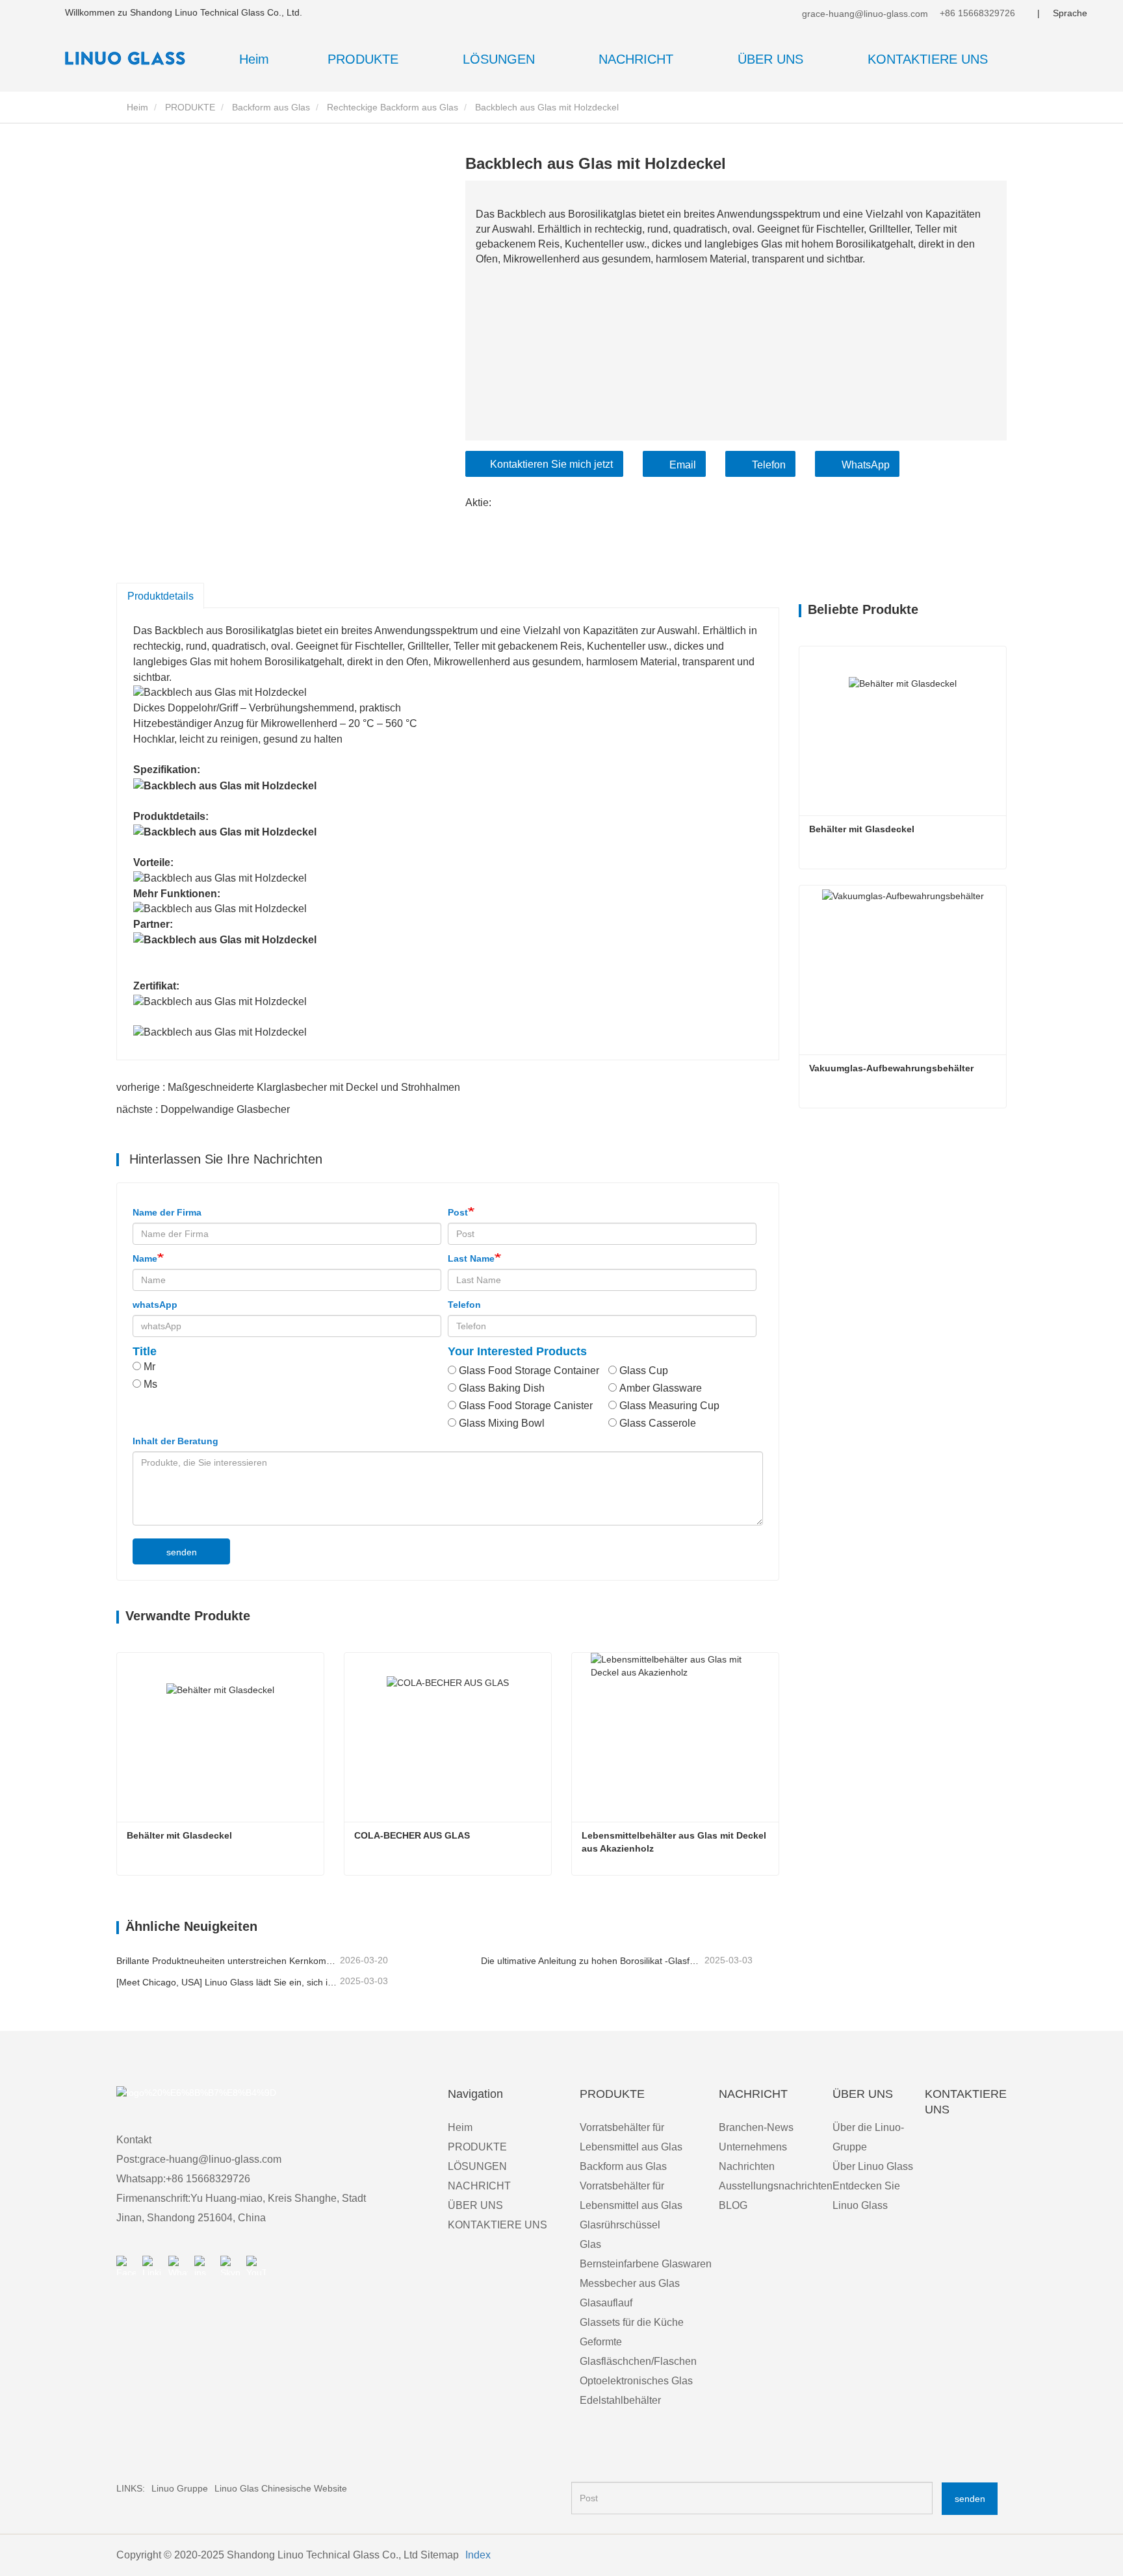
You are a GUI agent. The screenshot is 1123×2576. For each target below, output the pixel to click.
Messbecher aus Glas (630, 2283)
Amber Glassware (661, 1388)
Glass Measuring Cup (669, 1406)
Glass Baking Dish (502, 1388)
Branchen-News (756, 2127)
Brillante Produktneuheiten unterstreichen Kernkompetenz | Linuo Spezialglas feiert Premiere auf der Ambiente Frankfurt (227, 1961)
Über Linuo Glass (873, 2166)
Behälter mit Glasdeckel (179, 1835)
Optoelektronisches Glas (636, 2381)
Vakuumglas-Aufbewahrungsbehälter (891, 1068)
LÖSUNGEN (477, 2166)
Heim (254, 59)
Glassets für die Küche (632, 2322)
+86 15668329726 (976, 13)
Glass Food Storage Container (529, 1371)
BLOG (733, 2205)
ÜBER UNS (475, 2205)
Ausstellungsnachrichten (776, 2186)
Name (145, 1258)
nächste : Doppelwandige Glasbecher (203, 1109)
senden (182, 1552)
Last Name (471, 1258)
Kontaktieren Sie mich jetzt (551, 464)
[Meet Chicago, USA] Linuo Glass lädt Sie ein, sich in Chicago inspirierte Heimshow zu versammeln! (227, 1982)
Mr (149, 1367)
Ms (150, 1384)
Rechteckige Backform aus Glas (393, 107)
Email (683, 465)
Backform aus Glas (271, 107)
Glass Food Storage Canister (526, 1406)
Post (458, 1212)
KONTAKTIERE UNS (928, 59)
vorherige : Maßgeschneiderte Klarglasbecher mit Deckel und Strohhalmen (288, 1087)
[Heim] (130, 58)
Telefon (769, 465)
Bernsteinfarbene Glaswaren (646, 2264)
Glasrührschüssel (620, 2225)
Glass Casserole (658, 1423)
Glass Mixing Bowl (502, 1423)
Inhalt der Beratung (175, 1441)
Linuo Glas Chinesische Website (281, 2488)
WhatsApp (866, 465)
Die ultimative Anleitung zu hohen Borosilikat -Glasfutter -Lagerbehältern (591, 1961)
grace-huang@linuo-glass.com (864, 14)
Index (478, 2555)
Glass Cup (644, 1371)
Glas (590, 2244)
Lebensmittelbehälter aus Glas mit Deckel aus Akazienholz (675, 1842)
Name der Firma (167, 1212)
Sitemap (440, 2555)
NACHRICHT (479, 2186)
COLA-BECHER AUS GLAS (412, 1835)
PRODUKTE (190, 107)
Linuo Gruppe (180, 2488)
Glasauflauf (606, 2303)
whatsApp (155, 1305)
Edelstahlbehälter (620, 2400)
